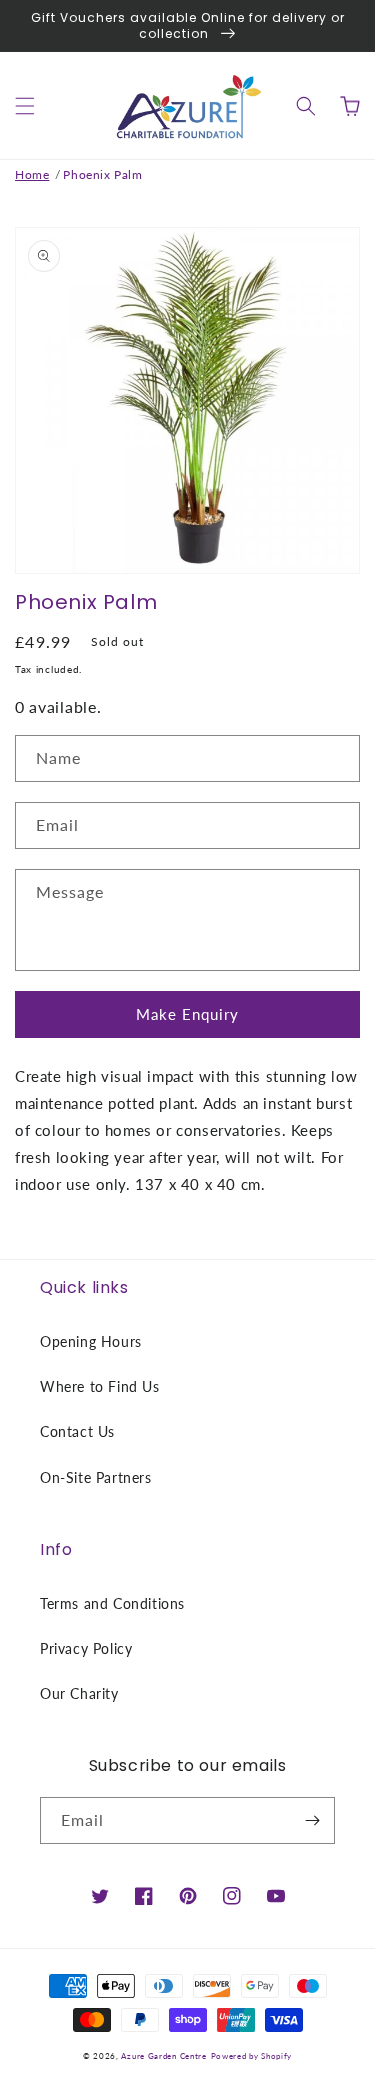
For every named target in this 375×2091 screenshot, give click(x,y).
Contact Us (77, 1431)
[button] (25, 106)
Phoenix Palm (102, 174)
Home (32, 174)
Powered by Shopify (252, 2056)
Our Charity (79, 1693)
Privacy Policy (86, 1648)
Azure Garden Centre (163, 2056)
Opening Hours (91, 1341)
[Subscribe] (312, 1820)
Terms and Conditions (112, 1603)
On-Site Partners (96, 1477)
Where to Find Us (100, 1386)
